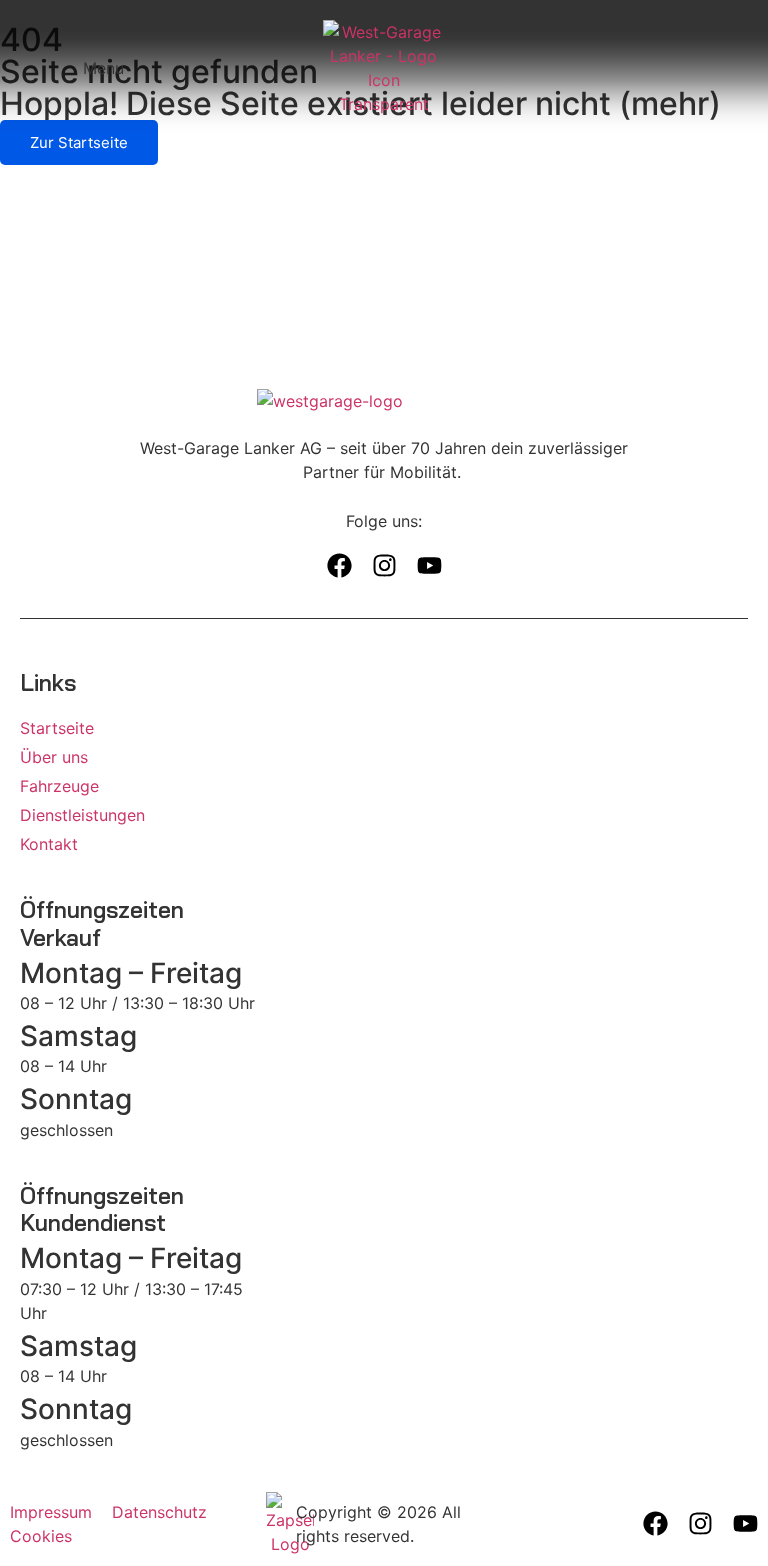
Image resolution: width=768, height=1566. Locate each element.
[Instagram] (384, 565)
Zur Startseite (79, 142)
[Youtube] (429, 565)
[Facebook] (339, 565)
